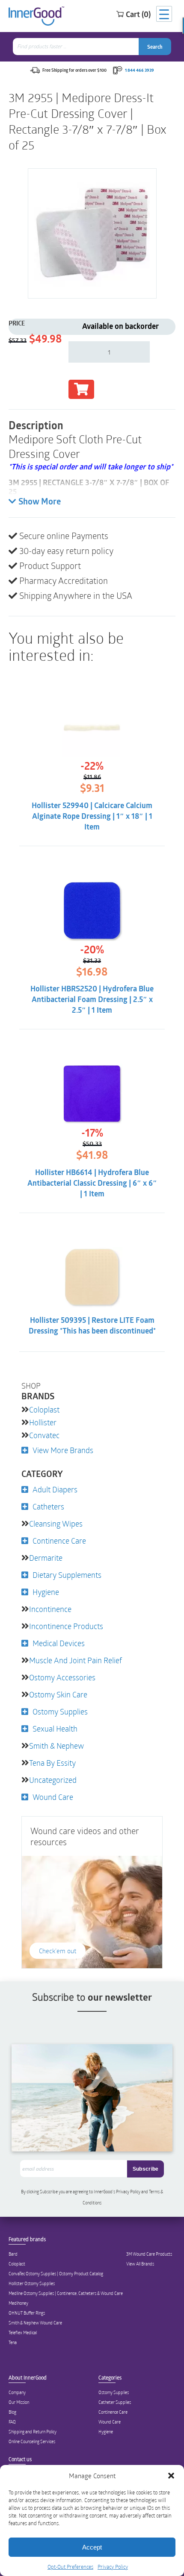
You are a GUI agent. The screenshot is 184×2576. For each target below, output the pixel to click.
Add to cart (81, 389)
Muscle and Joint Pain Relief (76, 1660)
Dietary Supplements (67, 1575)
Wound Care (53, 1797)
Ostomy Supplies (60, 1711)
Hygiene (46, 1592)
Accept (92, 2547)
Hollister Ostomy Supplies (32, 2283)
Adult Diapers (55, 1489)
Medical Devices (59, 1643)
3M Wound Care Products (149, 2254)
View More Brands (63, 1450)
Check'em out (58, 1951)
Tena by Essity (52, 1763)
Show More (40, 502)
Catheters (48, 1506)
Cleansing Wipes (56, 1524)
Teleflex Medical (23, 2333)
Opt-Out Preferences (70, 2567)
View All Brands (140, 2264)
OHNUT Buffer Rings (27, 2313)
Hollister (43, 1422)
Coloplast (44, 1410)
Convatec (44, 1435)
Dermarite (46, 1558)
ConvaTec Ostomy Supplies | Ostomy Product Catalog (56, 2274)
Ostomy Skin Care (58, 1694)
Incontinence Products (66, 1626)
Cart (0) (138, 14)
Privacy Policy (113, 2567)
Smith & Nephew (56, 1746)
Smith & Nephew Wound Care (35, 2323)
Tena (13, 2342)
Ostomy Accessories (62, 1677)
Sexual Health (55, 1729)
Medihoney (18, 2303)
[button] (171, 2476)
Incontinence (50, 1609)
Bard (13, 2254)
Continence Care (59, 1541)
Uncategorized (53, 1780)
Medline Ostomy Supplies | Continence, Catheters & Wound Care (66, 2293)
